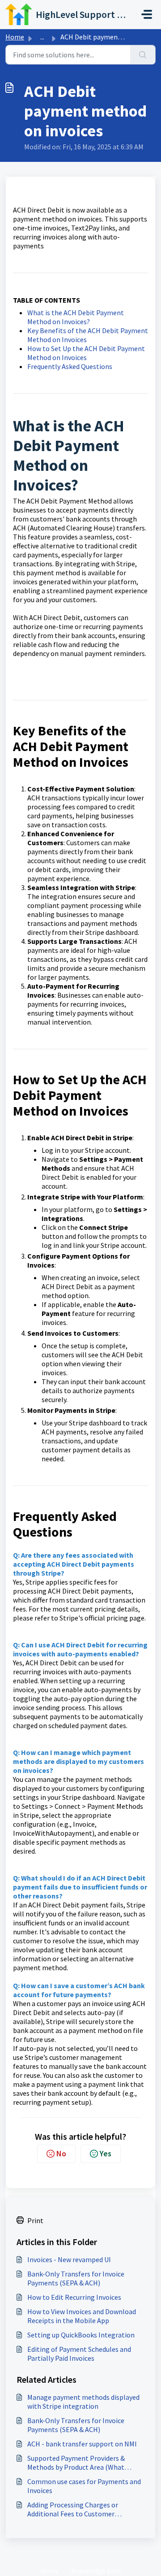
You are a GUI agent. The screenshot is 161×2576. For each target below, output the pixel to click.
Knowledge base (96, 2571)
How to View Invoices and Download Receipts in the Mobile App (82, 2316)
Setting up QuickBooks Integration (81, 2335)
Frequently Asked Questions (70, 366)
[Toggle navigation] (147, 14)
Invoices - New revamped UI (69, 2259)
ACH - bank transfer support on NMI (82, 2444)
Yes (106, 2153)
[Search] (143, 55)
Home (15, 37)
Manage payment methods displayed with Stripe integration (83, 2402)
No (61, 2153)
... (42, 37)
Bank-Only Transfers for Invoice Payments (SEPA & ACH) (76, 2278)
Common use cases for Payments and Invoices (84, 2486)
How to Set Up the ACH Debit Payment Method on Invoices (86, 353)
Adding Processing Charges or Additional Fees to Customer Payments (73, 2509)
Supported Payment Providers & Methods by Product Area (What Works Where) (76, 2463)
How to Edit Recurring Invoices (74, 2297)
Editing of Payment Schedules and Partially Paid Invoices (79, 2354)
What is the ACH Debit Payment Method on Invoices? (76, 317)
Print (35, 2220)
